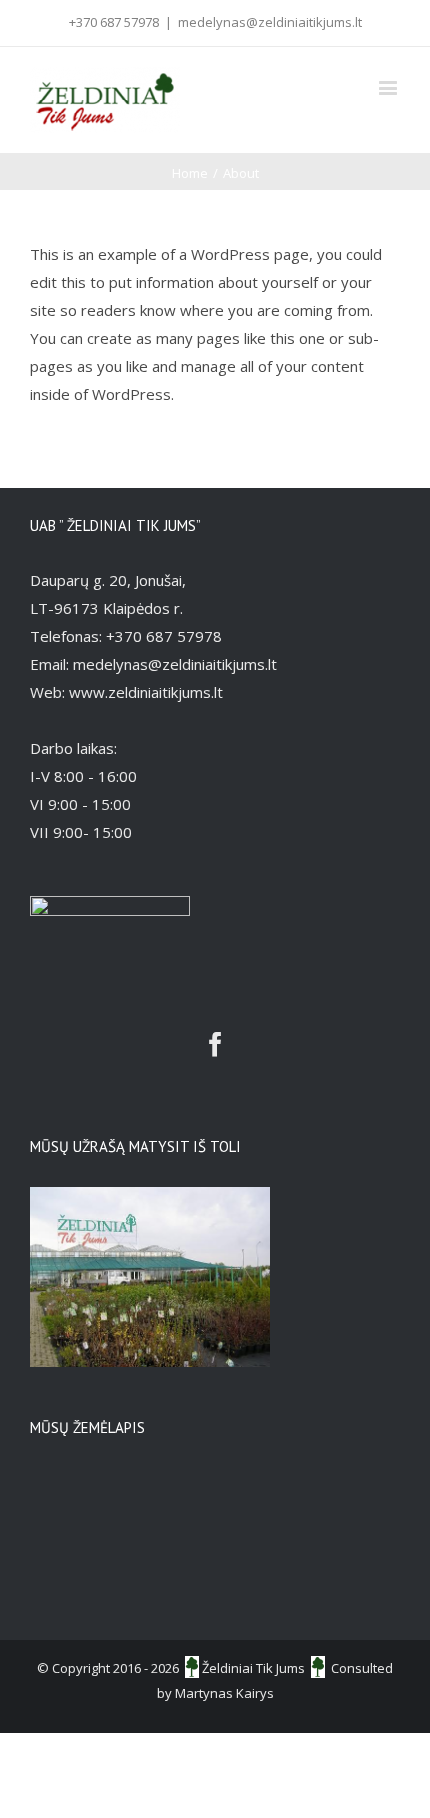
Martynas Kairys (224, 1693)
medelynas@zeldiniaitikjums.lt (270, 22)
